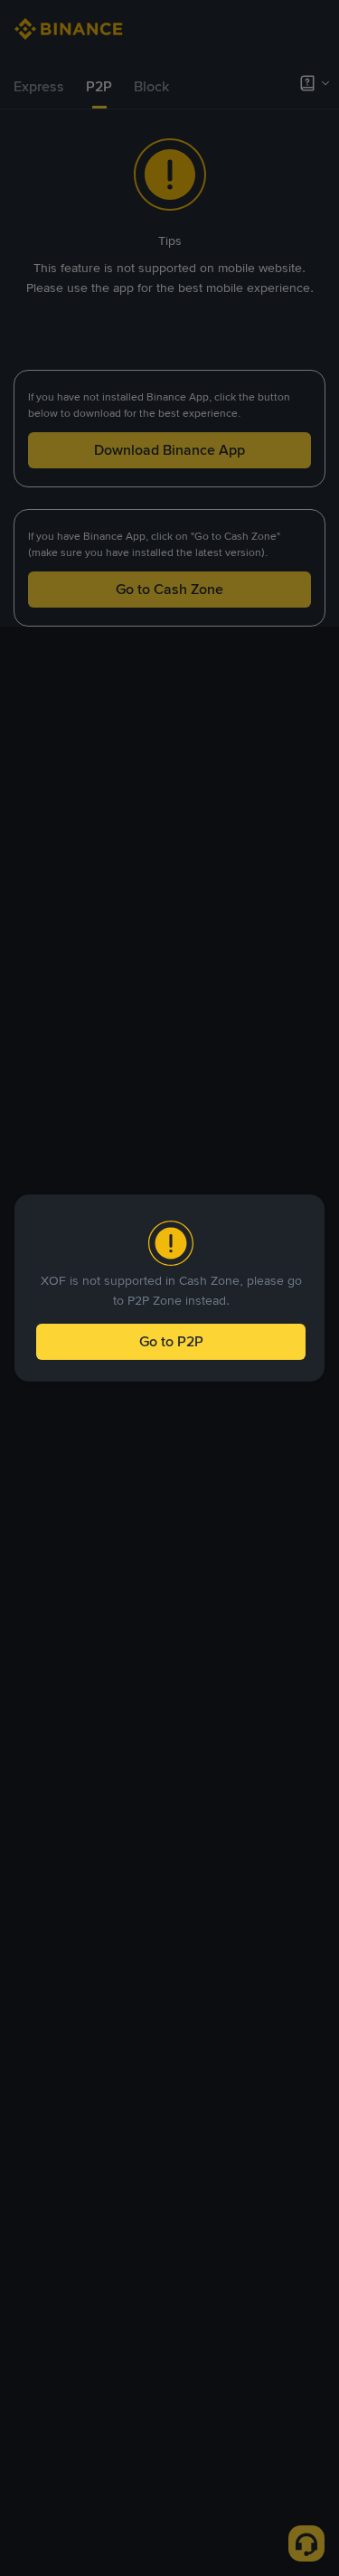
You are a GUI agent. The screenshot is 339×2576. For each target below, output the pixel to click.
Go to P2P (171, 1341)
